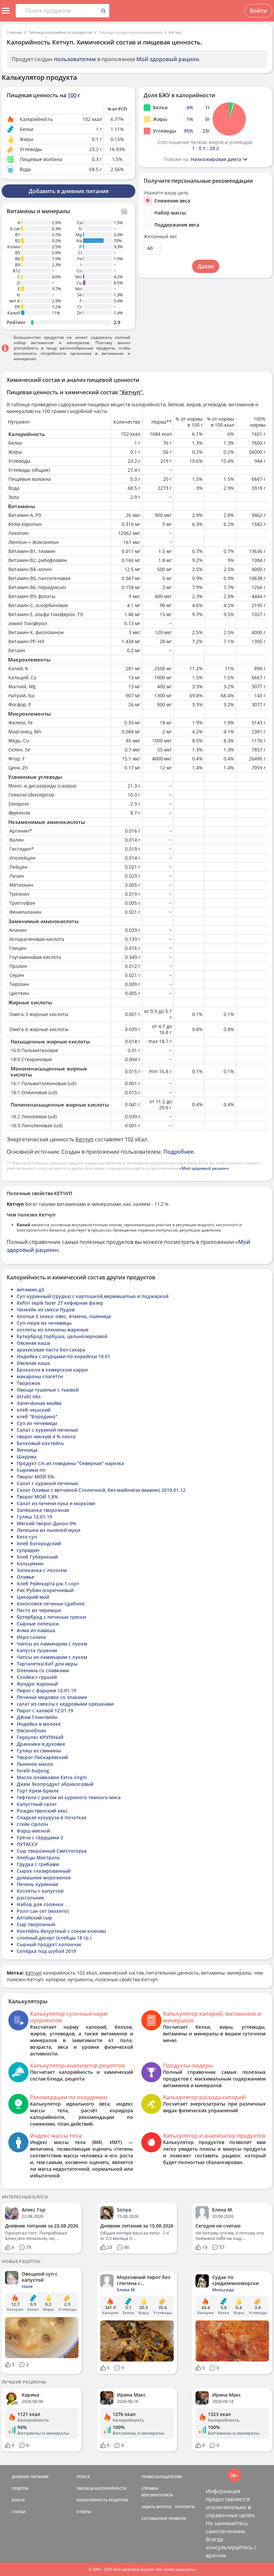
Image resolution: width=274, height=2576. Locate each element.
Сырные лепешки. (38, 1624)
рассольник (31, 1898)
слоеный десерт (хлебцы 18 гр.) (54, 1938)
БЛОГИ (18, 2500)
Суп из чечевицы (37, 1423)
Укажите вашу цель (166, 193)
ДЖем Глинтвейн (37, 1717)
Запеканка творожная (43, 1510)
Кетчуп (175, 32)
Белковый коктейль (40, 1443)
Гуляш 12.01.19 (34, 1517)
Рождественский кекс (42, 1811)
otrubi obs (29, 1396)
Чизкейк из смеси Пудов (46, 1310)
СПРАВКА (150, 2488)
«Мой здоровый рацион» (204, 1168)
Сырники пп (31, 1470)
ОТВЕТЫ (84, 2512)
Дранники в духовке (41, 1744)
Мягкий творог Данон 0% (46, 1523)
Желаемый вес (161, 237)
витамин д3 (30, 1290)
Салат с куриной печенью (47, 1430)
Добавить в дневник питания (69, 191)
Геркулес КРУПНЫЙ (40, 1737)
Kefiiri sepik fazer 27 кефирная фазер (60, 1303)
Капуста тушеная (37, 1650)
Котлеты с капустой (40, 1891)
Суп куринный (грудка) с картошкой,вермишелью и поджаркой (93, 1296)
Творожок (29, 1383)
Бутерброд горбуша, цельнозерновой (62, 1336)
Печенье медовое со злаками (52, 1697)
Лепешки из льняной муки (48, 1530)
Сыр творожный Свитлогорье (52, 1851)
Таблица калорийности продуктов (60, 32)
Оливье (26, 1577)
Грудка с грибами (38, 1864)
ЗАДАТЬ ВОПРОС (157, 2507)
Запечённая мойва (39, 1403)
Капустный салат (37, 1804)
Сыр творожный (36, 1924)
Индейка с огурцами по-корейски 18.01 (63, 1356)
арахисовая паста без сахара (51, 1350)
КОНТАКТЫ (185, 2507)
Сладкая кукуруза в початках (52, 1817)
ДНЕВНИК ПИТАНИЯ (30, 2477)
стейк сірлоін (32, 1824)
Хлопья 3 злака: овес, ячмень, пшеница (64, 1316)
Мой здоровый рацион (168, 59)
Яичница (27, 1450)
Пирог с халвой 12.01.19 (45, 1710)
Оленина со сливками (43, 1670)
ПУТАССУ (27, 1844)
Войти (258, 11)
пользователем (75, 59)
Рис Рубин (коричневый (45, 1590)
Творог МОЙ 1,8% (37, 1497)
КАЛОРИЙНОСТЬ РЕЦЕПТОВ (102, 2500)
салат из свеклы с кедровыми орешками (65, 1704)
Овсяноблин (31, 1731)
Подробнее (178, 1152)
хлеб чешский (34, 1410)
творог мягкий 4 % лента (46, 1437)
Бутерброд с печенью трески (51, 1617)
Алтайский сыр (34, 1918)
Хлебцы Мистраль (38, 1857)
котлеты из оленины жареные (53, 1330)
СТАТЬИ (19, 2512)
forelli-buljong (33, 1771)
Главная (14, 32)
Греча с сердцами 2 (40, 1837)
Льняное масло (35, 1764)
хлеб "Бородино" (37, 1416)
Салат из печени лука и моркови (56, 1503)
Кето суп (27, 1537)
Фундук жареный (37, 1684)
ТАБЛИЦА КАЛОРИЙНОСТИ (102, 2488)
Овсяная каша (33, 1343)
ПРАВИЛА (177, 2518)
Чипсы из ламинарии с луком (52, 1644)
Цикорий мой (33, 1597)
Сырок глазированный (44, 1871)
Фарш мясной (33, 1831)
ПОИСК (83, 2477)
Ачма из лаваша (36, 1630)
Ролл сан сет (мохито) (43, 1911)
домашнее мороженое (44, 1878)
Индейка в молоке (39, 1724)
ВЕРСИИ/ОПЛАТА (157, 2495)
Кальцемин (30, 1563)
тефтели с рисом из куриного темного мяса (69, 1797)
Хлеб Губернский (37, 1557)
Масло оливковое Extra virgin (52, 1777)
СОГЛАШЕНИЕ (154, 2518)
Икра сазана (31, 1637)
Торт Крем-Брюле (38, 1791)
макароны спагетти (40, 1376)
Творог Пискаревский (42, 1757)
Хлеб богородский (39, 1543)
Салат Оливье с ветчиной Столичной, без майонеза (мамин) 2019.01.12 (101, 1490)
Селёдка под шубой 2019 (46, 1951)
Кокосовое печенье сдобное (51, 1604)
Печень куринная (37, 1884)
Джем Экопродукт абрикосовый (55, 1784)
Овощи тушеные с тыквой (48, 1390)
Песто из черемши (39, 1610)
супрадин (28, 1550)
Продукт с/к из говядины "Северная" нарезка (70, 1463)
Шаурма (27, 1457)
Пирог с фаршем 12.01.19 (46, 1690)
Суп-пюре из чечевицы (44, 1323)
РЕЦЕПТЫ (20, 2488)
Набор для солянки (40, 1904)
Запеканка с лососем (42, 1570)
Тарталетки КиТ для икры (47, 1664)
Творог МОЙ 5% (35, 1477)
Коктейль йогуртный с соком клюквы (61, 1931)
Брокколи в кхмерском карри (52, 1370)
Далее (206, 266)
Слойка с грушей (37, 1677)
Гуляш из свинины (39, 1751)
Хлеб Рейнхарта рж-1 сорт (48, 1584)
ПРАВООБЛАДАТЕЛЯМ (162, 2477)
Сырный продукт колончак (49, 1944)
